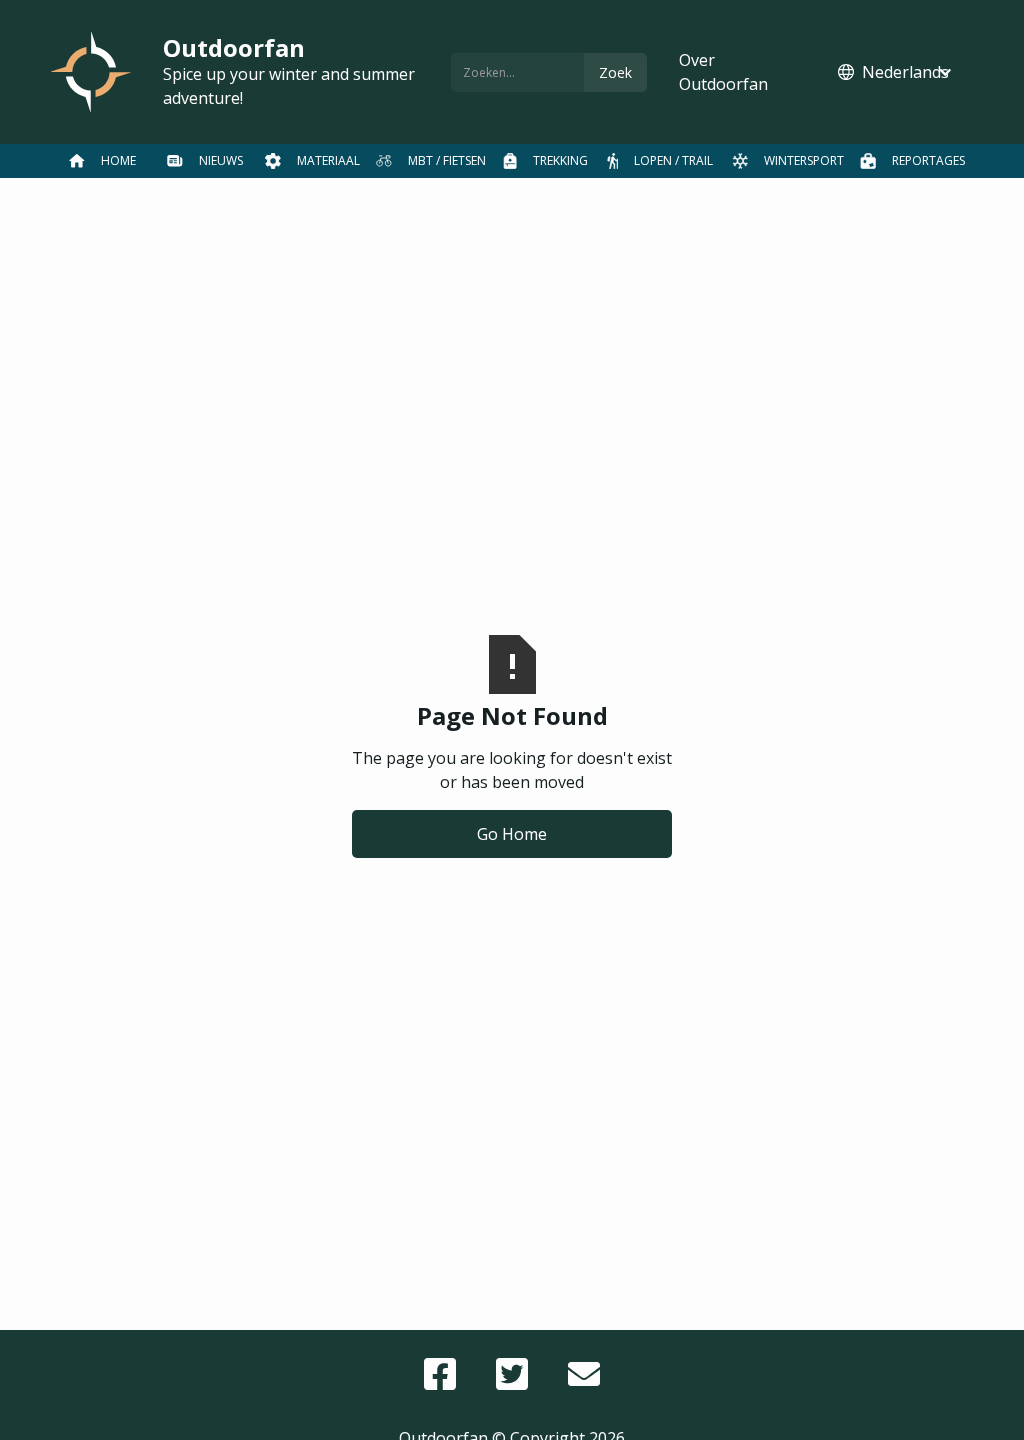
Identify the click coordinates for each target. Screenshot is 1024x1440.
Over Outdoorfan (723, 72)
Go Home (512, 834)
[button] (895, 72)
